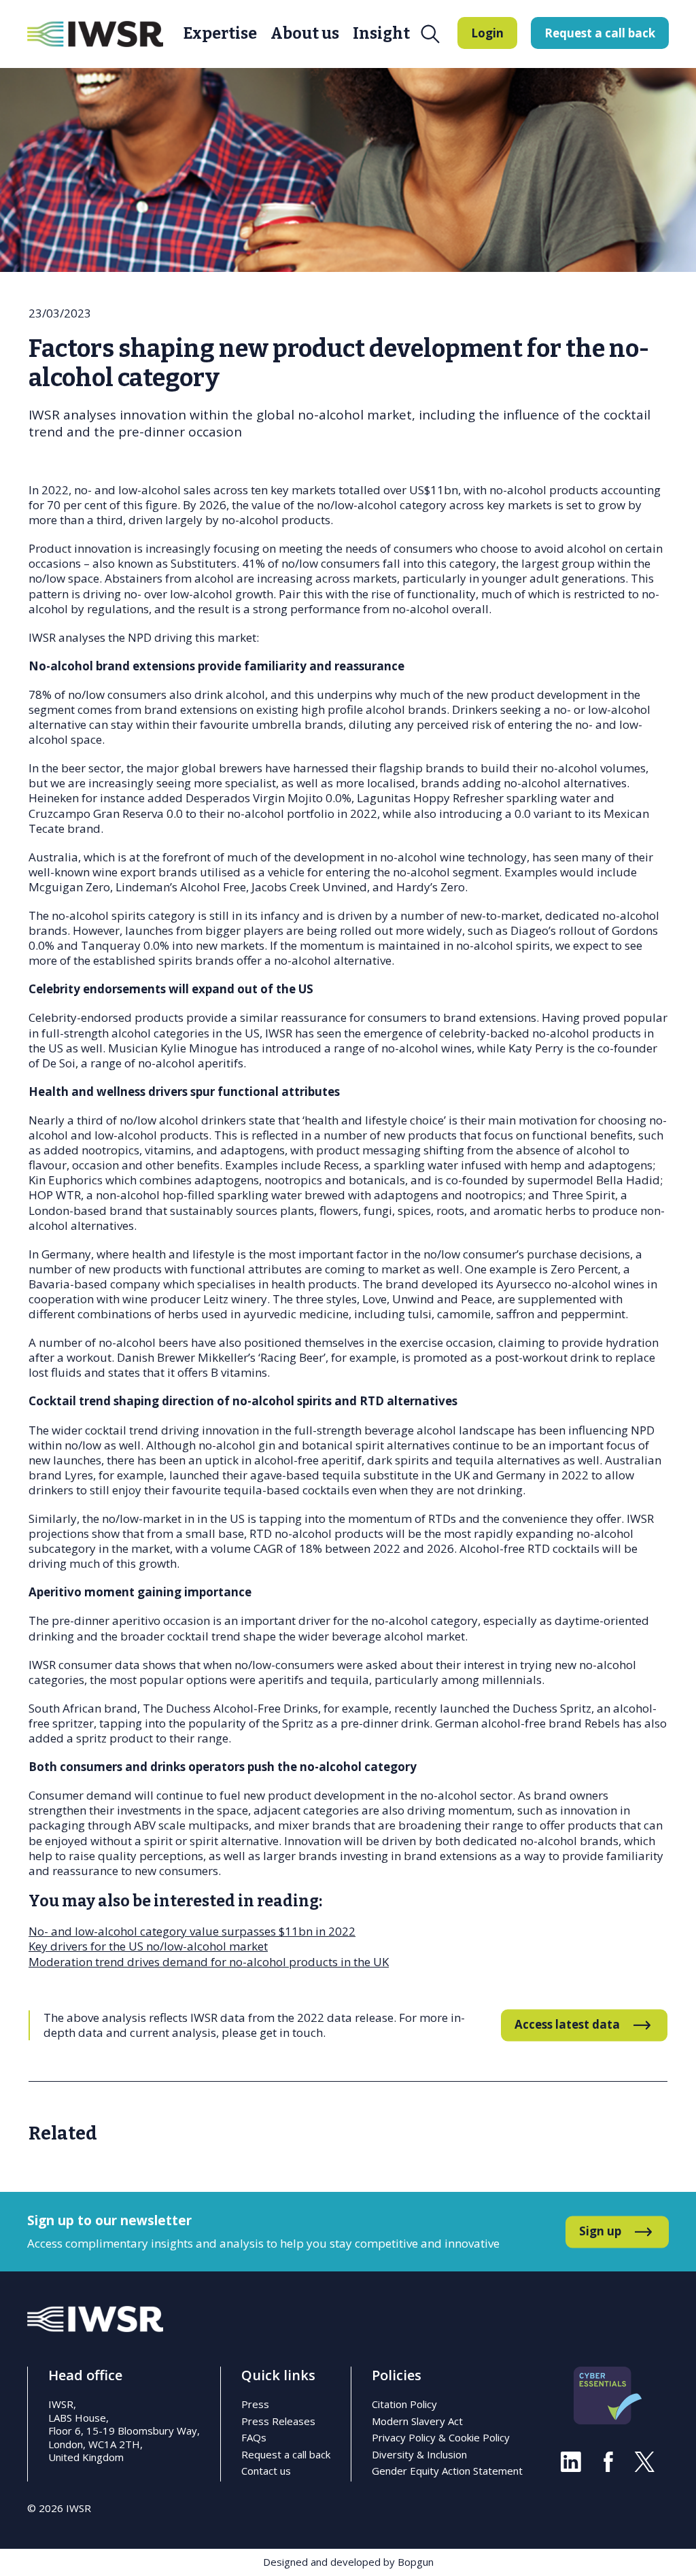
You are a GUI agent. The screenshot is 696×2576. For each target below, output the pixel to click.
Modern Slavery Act (417, 2421)
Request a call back (286, 2454)
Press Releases (278, 2421)
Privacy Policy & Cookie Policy (441, 2437)
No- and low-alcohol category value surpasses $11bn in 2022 (192, 1931)
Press (255, 2404)
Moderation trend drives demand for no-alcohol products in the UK (209, 1962)
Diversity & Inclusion (419, 2454)
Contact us (266, 2471)
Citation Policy (404, 2404)
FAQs (254, 2437)
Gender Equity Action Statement (447, 2471)
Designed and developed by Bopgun (348, 2562)
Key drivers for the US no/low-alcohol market (148, 1946)
